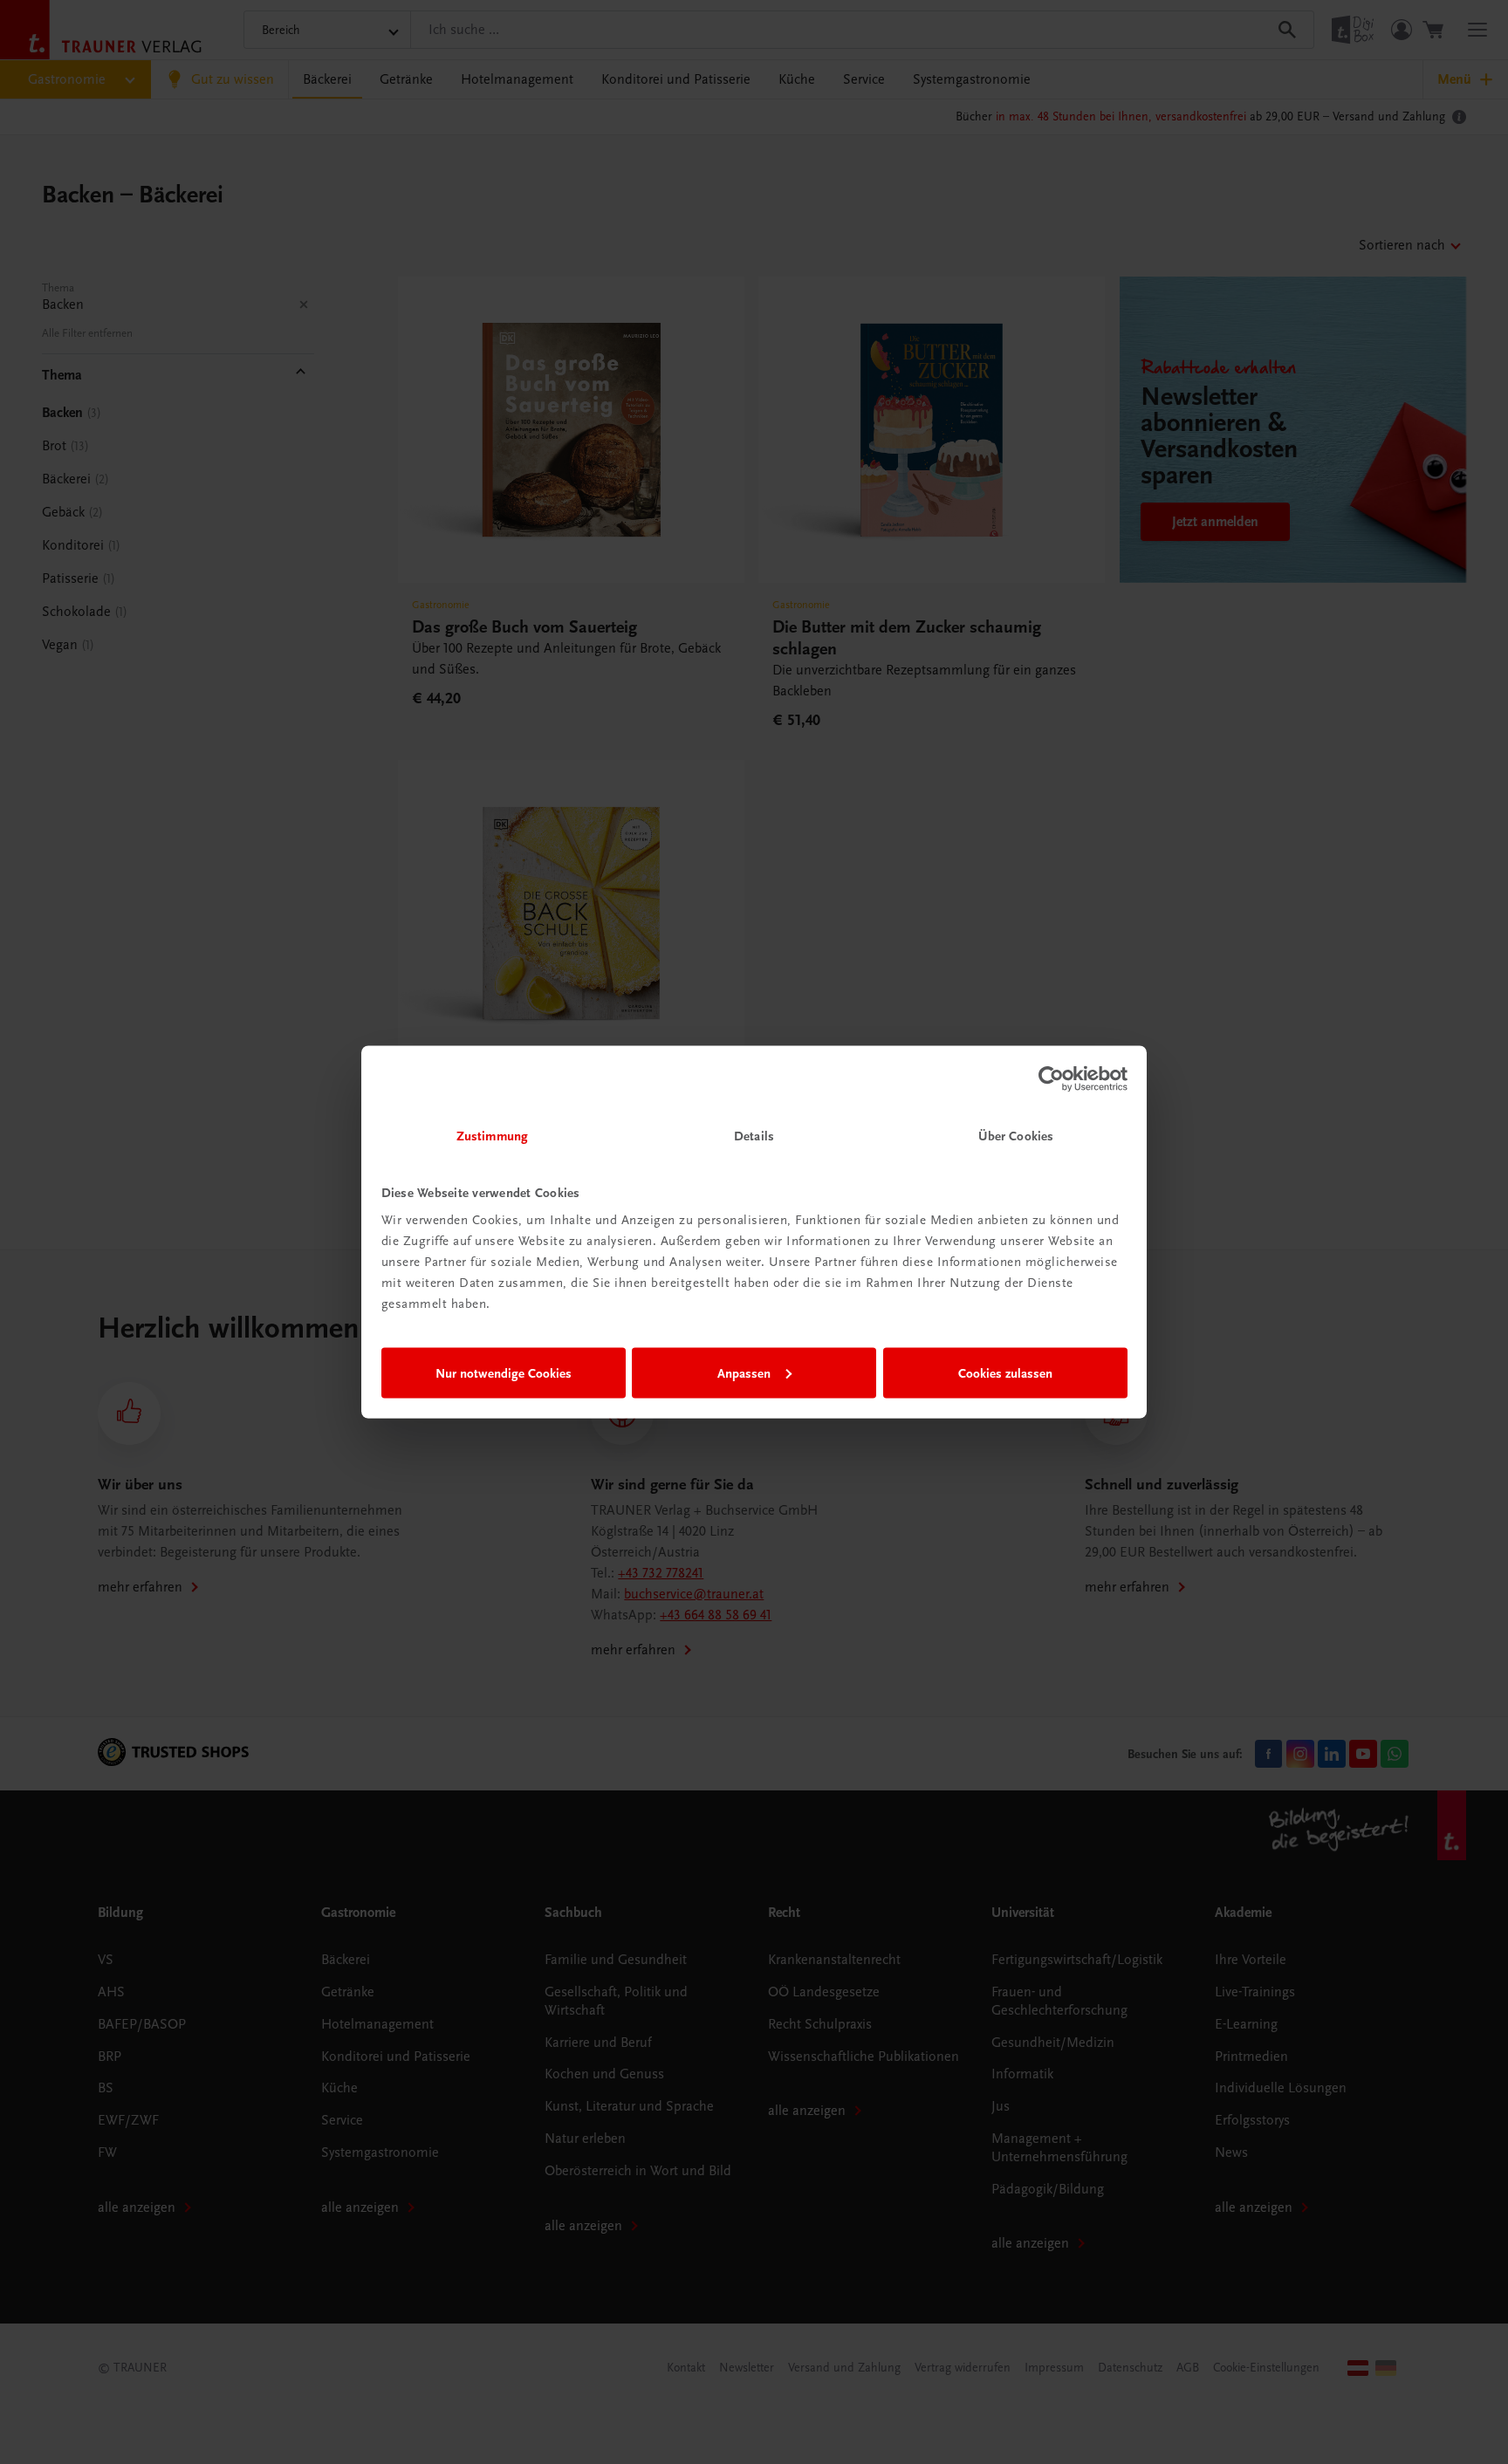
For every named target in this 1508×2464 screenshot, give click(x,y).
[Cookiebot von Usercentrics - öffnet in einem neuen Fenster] (1051, 1078)
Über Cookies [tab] (1016, 1136)
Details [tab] (754, 1136)
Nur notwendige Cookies (504, 1372)
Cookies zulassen (1005, 1372)
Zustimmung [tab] (492, 1136)
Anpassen (744, 1372)
